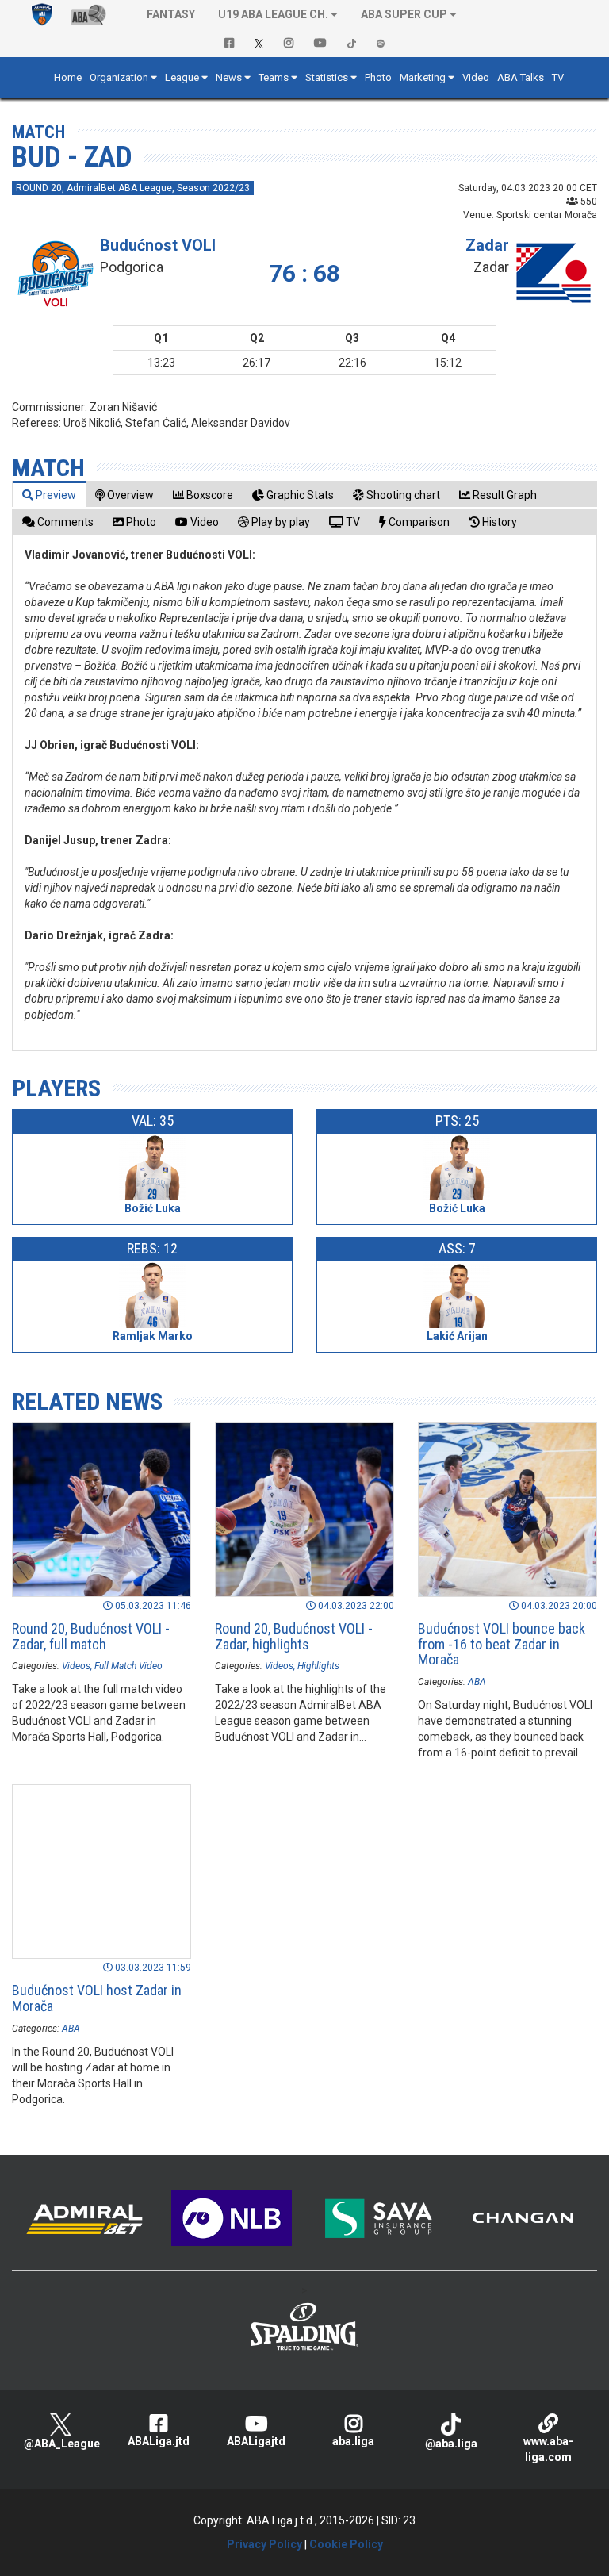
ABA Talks (521, 77)
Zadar (487, 245)
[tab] (49, 495)
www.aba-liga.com (548, 2449)
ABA (477, 1682)
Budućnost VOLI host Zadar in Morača (97, 1998)
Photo (378, 77)
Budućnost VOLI (158, 245)
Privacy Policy (264, 2544)
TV (558, 77)
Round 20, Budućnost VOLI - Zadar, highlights (294, 1636)
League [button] (182, 77)
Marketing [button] (423, 77)
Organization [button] (119, 77)
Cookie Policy (346, 2544)
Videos (76, 1666)
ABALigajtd (256, 2441)
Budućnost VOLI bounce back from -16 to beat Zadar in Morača (502, 1644)
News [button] (229, 77)
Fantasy (171, 14)
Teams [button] (274, 77)
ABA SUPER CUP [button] (404, 14)
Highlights (318, 1666)
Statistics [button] (327, 77)
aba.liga (353, 2441)
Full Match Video (128, 1666)
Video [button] (476, 77)
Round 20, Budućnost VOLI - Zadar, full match (91, 1636)
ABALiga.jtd (159, 2441)
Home (68, 77)
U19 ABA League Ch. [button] (273, 14)
